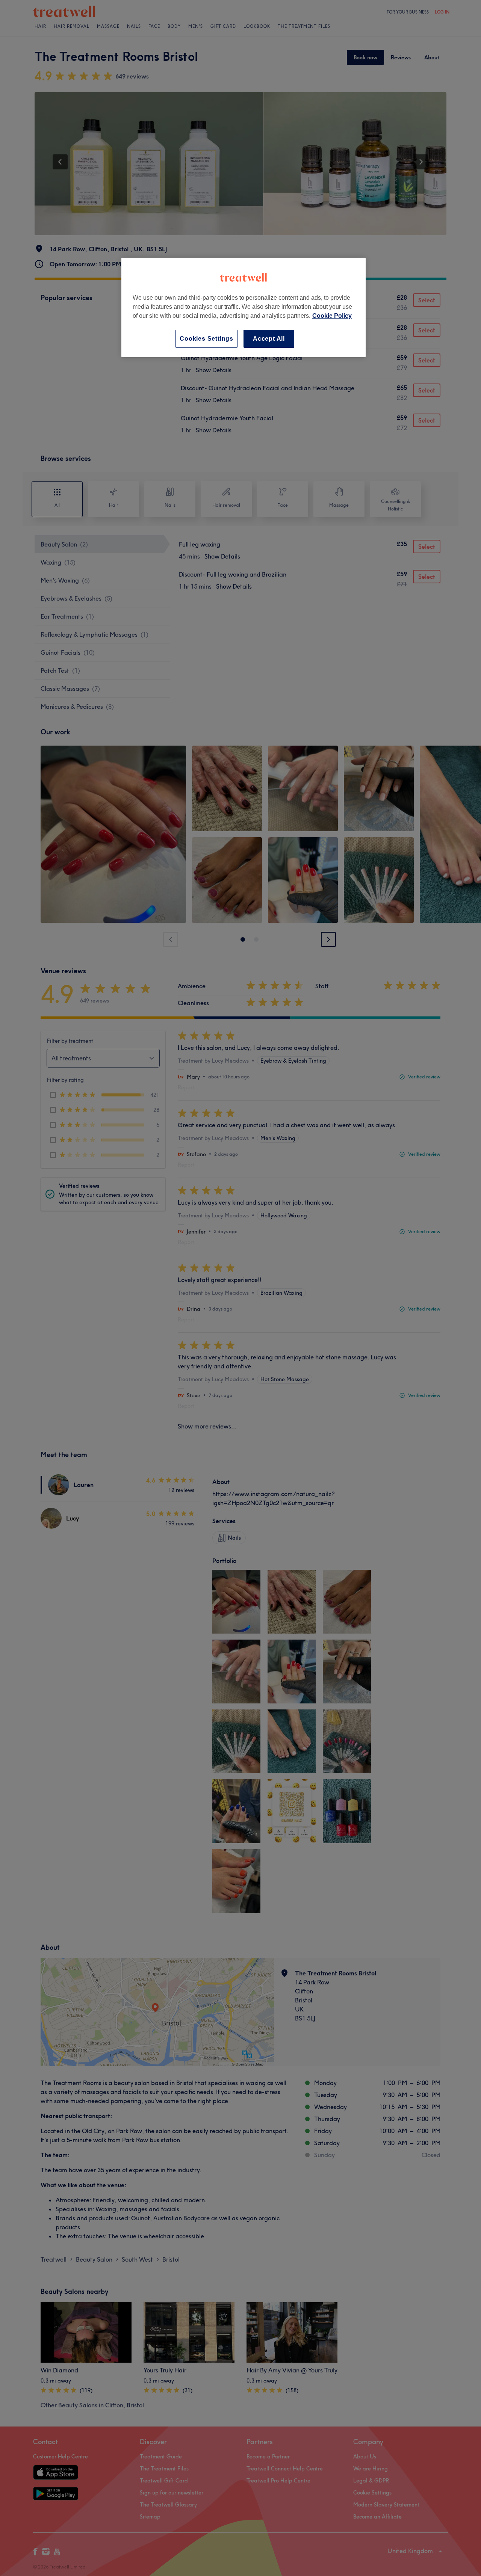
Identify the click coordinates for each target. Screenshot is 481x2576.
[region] (244, 307)
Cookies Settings (206, 339)
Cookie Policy (332, 316)
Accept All (269, 339)
